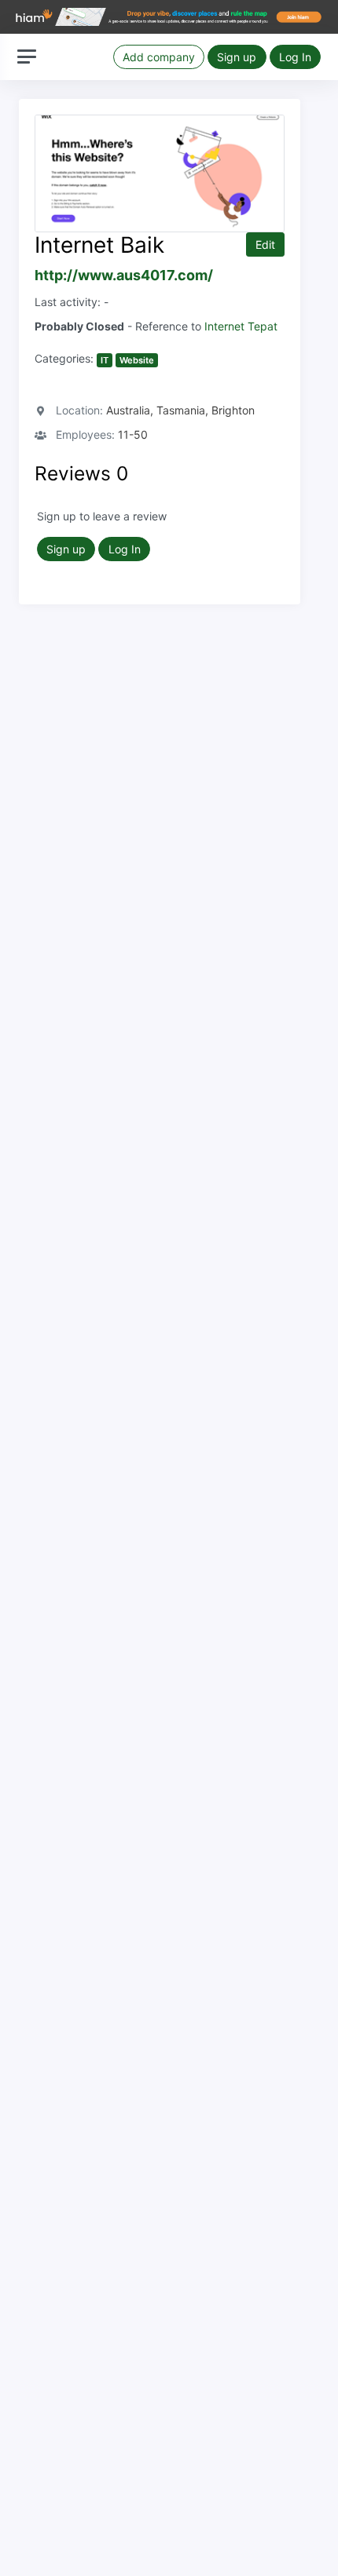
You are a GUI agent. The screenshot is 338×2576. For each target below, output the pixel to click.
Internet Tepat (241, 326)
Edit (265, 244)
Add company (159, 57)
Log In (295, 57)
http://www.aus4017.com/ (124, 275)
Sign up (237, 57)
